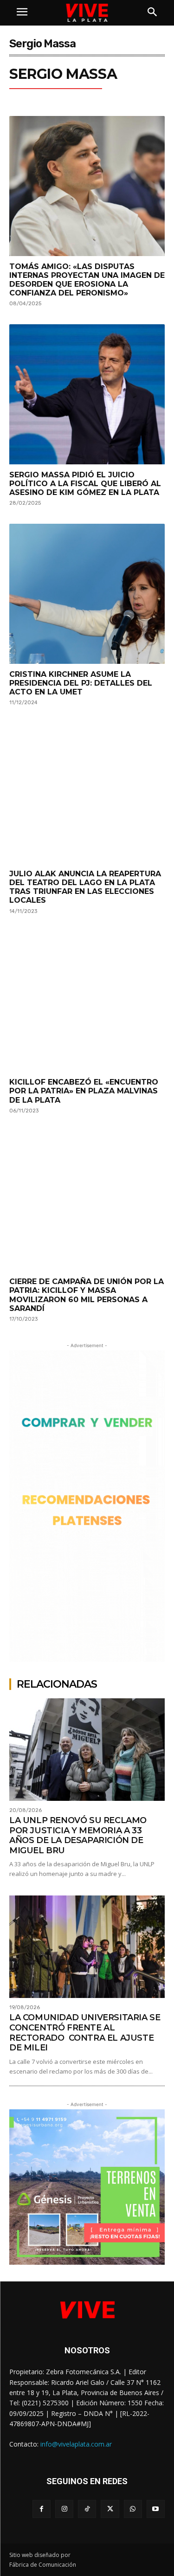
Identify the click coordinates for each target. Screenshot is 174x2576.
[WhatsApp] (133, 2509)
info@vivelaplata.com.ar (76, 2444)
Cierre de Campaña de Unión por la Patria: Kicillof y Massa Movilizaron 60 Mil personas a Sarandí (87, 1295)
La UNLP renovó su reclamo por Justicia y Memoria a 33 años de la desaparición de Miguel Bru (78, 1835)
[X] (110, 2509)
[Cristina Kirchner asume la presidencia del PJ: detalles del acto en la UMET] (87, 594)
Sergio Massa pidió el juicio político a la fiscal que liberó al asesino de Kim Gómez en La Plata (85, 484)
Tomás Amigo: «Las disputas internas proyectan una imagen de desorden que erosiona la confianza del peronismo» (87, 280)
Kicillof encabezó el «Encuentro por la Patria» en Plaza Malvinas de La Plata (84, 1091)
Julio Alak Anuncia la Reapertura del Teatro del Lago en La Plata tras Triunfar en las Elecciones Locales (85, 887)
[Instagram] (64, 2509)
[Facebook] (42, 2509)
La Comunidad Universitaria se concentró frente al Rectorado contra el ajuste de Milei (85, 2033)
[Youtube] (156, 2509)
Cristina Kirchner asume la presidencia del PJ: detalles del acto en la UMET (81, 683)
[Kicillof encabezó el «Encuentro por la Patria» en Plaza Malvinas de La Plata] (87, 1002)
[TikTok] (87, 2509)
